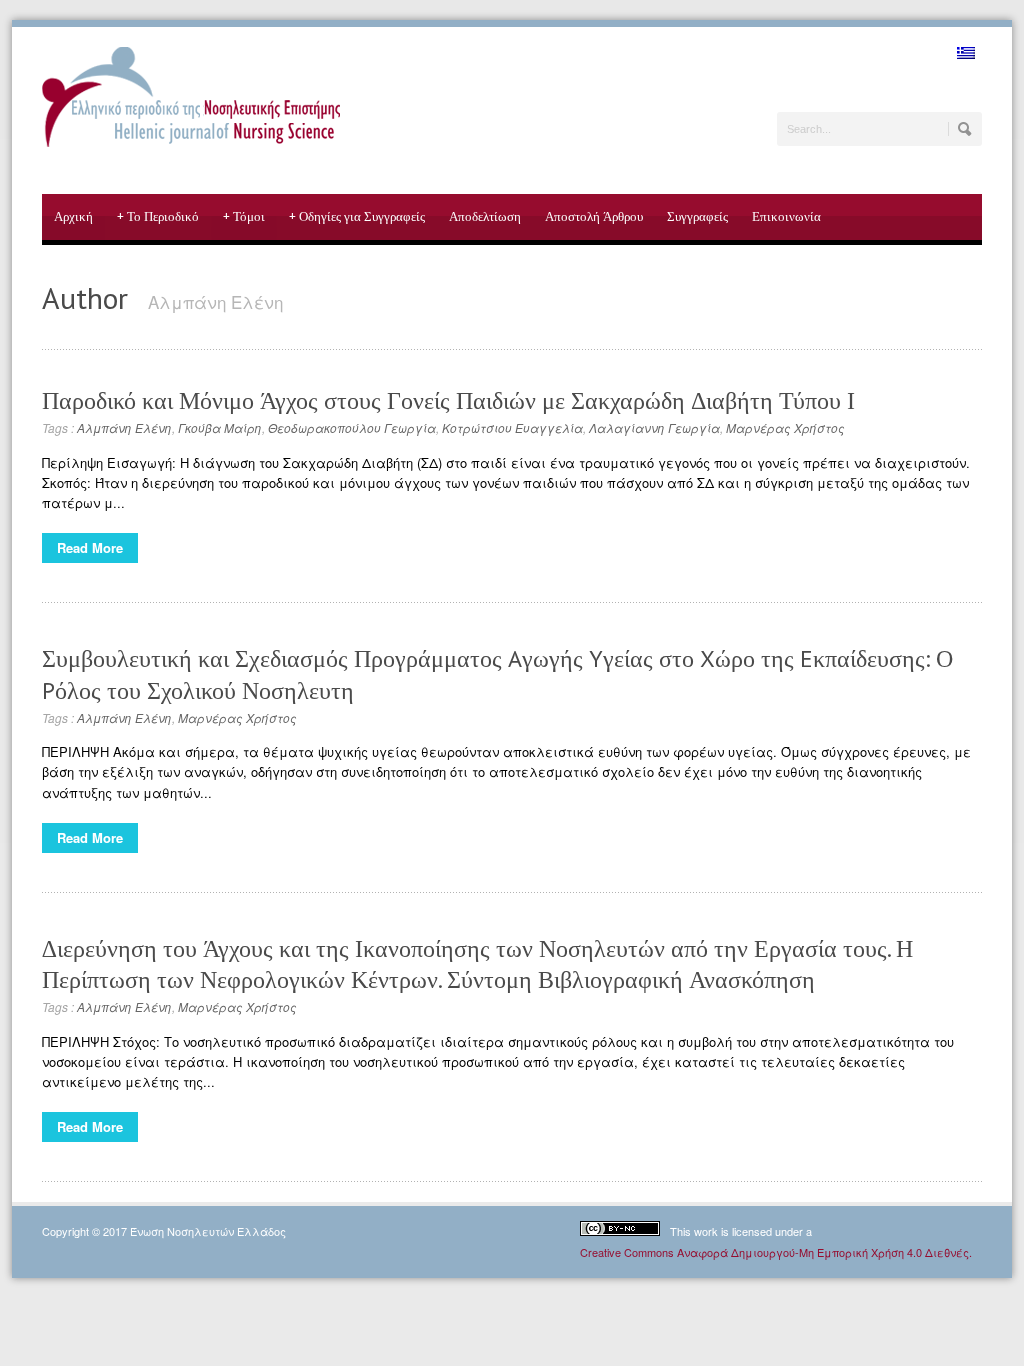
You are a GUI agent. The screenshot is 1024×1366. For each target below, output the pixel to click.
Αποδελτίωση (485, 216)
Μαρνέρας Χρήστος (785, 427)
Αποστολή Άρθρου (594, 216)
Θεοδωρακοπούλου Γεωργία (352, 427)
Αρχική (73, 216)
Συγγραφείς (697, 216)
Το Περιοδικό (158, 216)
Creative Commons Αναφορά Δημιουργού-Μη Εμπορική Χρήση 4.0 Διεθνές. (776, 1252)
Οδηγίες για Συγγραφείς (357, 216)
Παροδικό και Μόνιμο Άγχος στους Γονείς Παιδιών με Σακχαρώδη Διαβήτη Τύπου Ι (448, 400)
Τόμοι (244, 216)
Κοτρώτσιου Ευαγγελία (512, 427)
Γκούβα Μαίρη (220, 427)
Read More (90, 547)
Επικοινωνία (786, 216)
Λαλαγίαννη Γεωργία (654, 427)
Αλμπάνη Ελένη (124, 427)
